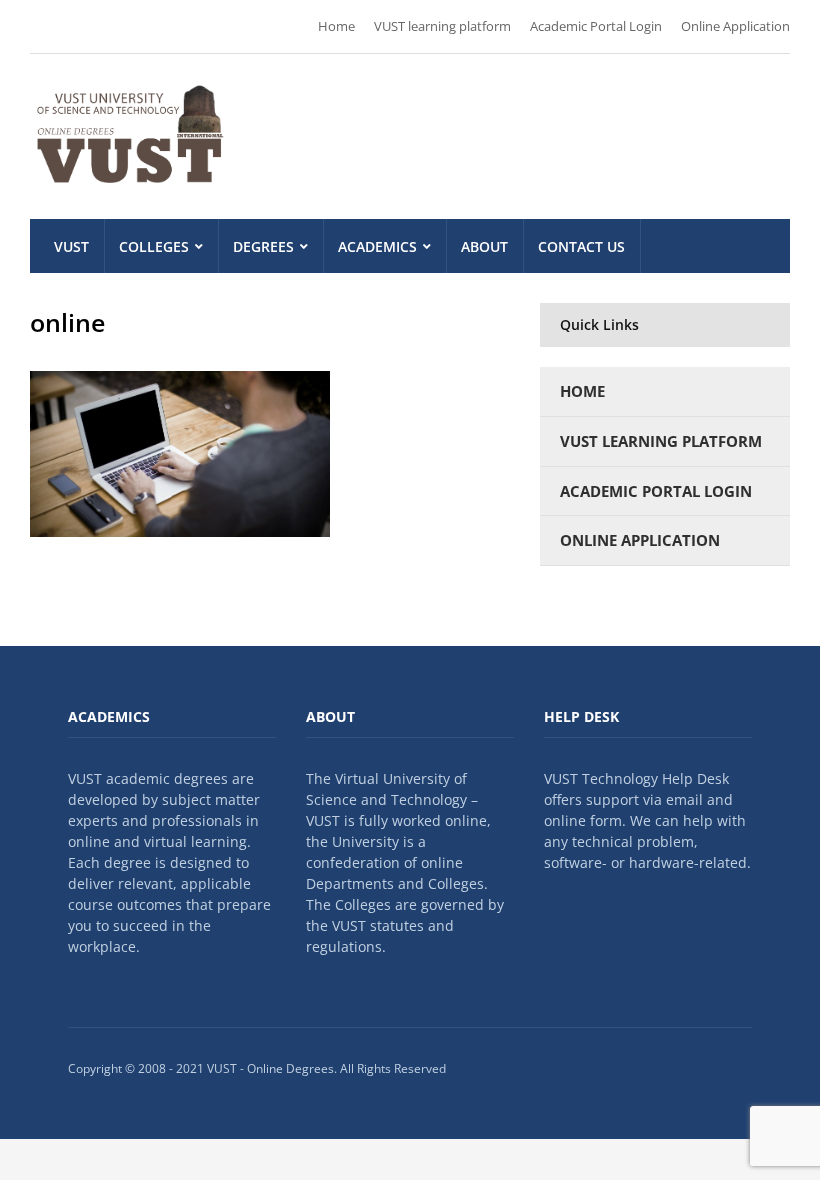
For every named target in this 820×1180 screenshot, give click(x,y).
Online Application (735, 26)
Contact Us (581, 246)
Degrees (263, 246)
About (484, 246)
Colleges (154, 246)
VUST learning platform (442, 26)
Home (336, 26)
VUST (71, 246)
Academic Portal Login (596, 26)
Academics (377, 246)
